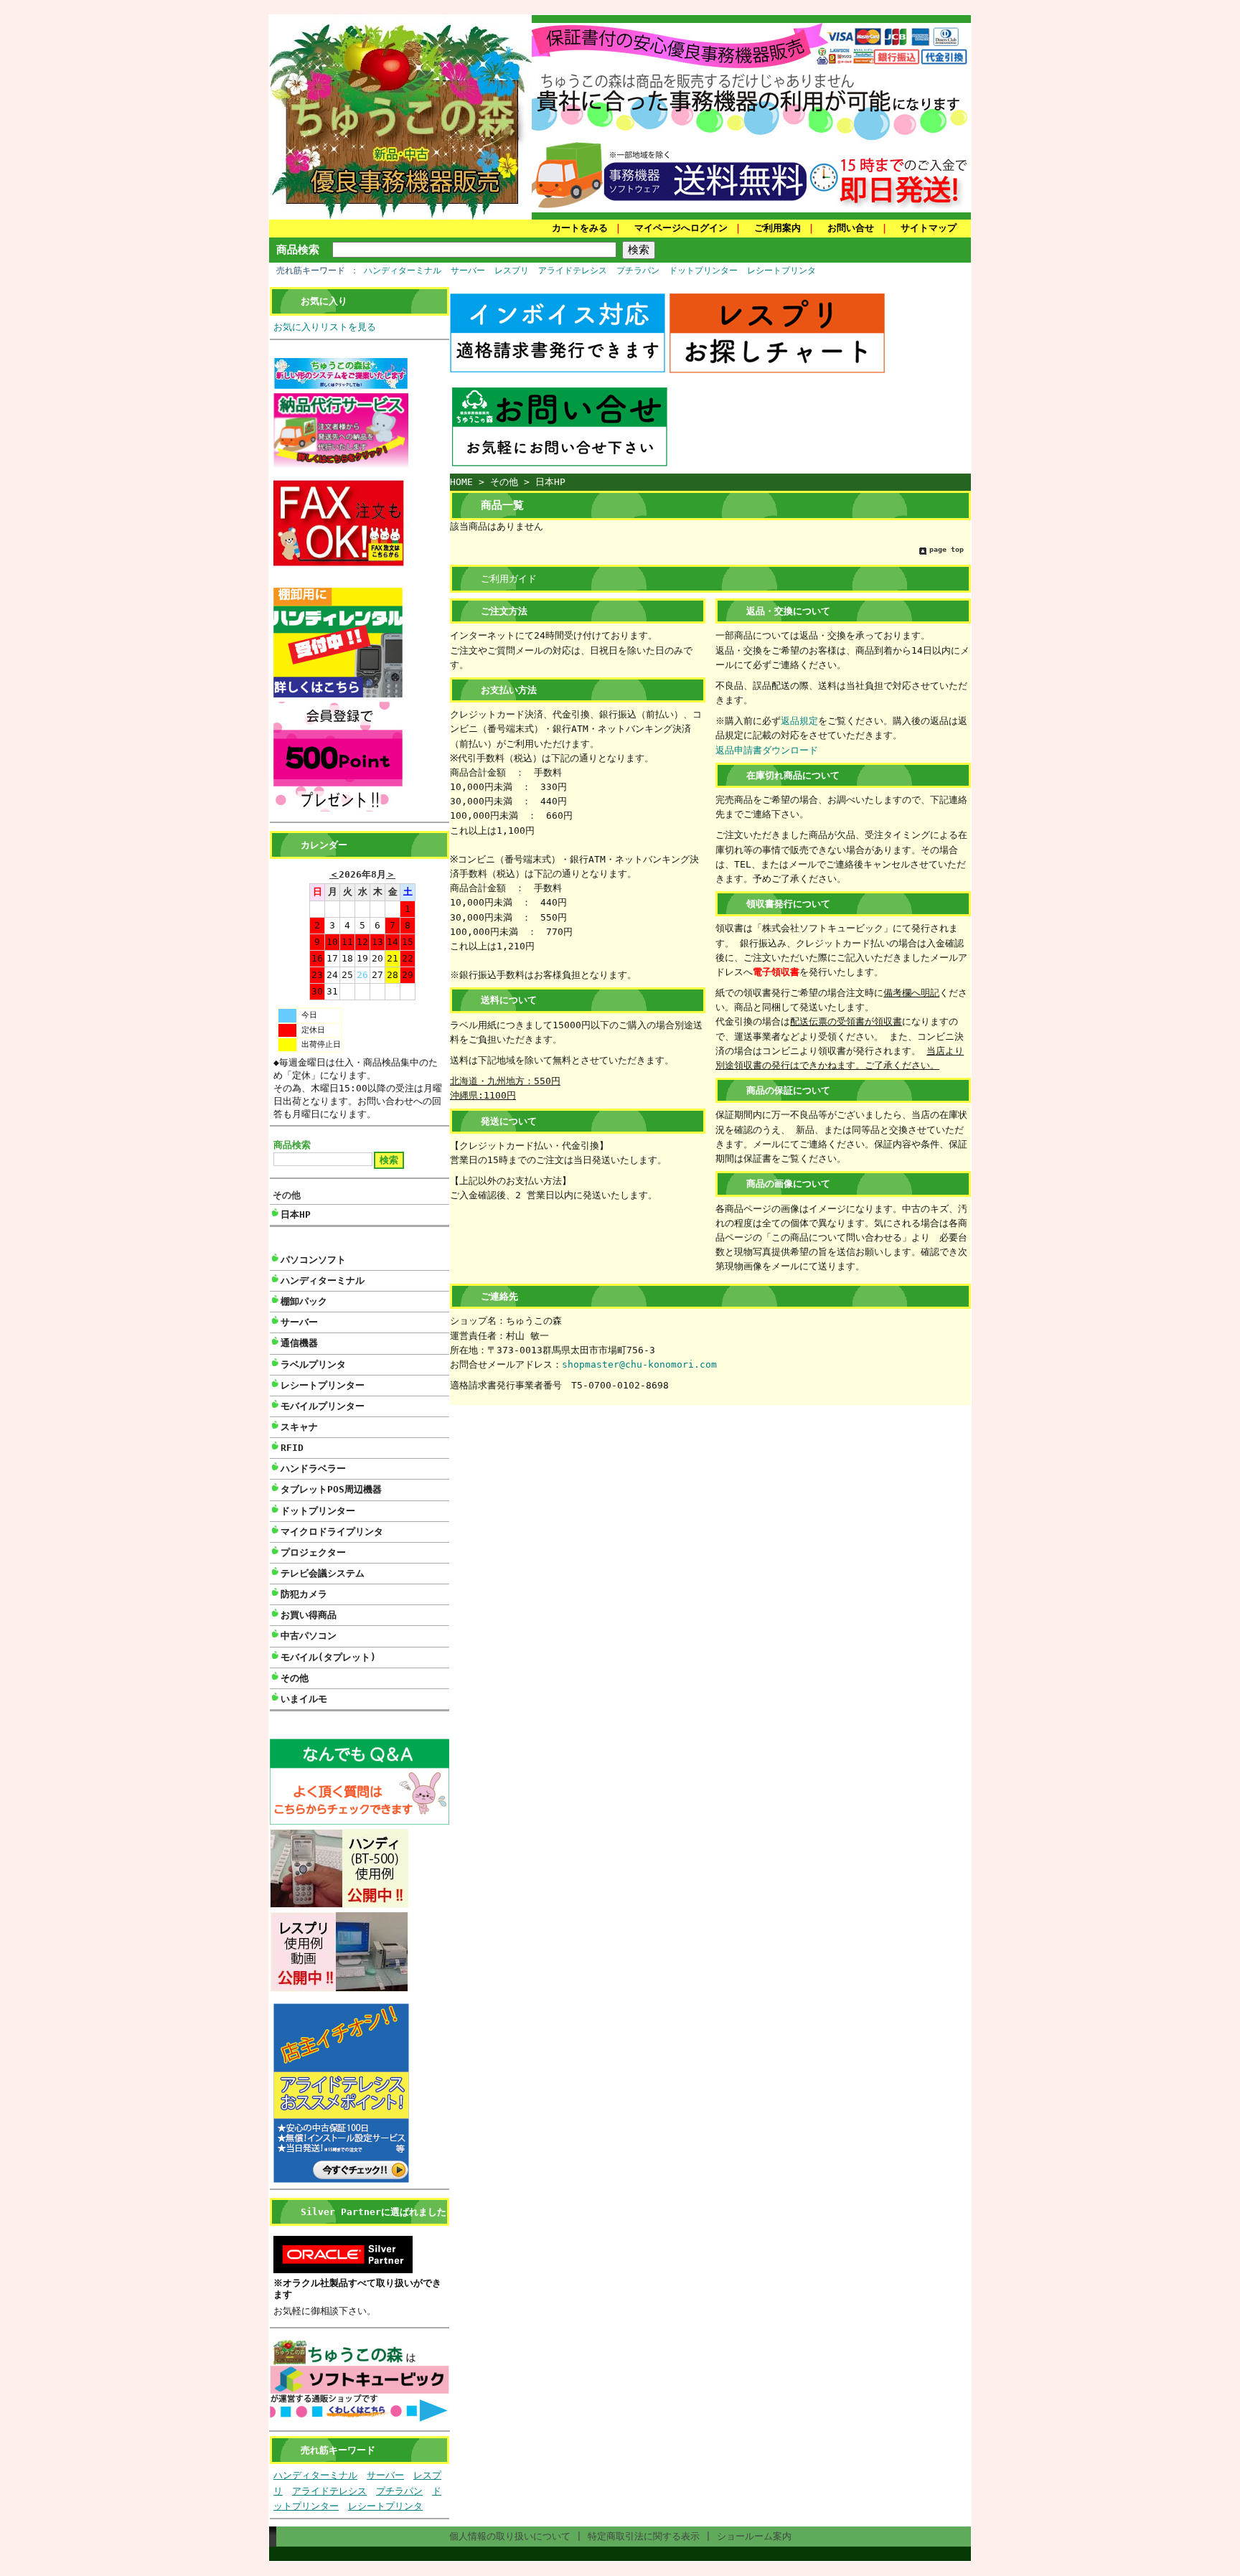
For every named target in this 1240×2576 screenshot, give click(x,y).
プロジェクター (313, 1552)
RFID (292, 1448)
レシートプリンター (323, 1385)
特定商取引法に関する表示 (644, 2536)
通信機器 (299, 1343)
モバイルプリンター (323, 1406)
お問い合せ (851, 228)
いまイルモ (304, 1699)
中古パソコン (309, 1636)
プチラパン (638, 271)
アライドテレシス (573, 271)
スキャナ (299, 1427)
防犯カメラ (304, 1594)
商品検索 (298, 249)
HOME (461, 482)
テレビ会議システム (323, 1573)
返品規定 (799, 721)
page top (947, 549)
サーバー (468, 271)
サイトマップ (929, 228)
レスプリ (512, 271)
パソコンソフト (313, 1260)
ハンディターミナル (403, 271)
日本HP (296, 1214)
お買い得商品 (309, 1615)
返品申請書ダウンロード (767, 750)
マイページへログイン (681, 228)
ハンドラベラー (313, 1468)
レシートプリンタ (781, 271)
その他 (287, 1195)
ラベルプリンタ (313, 1364)
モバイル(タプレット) (328, 1657)
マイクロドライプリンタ (332, 1532)
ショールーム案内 (754, 2536)
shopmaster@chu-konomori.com (639, 1364)
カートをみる (580, 228)
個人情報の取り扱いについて (510, 2536)
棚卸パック (304, 1301)
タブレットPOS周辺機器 (331, 1489)
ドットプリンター (703, 271)
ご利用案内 (778, 228)
